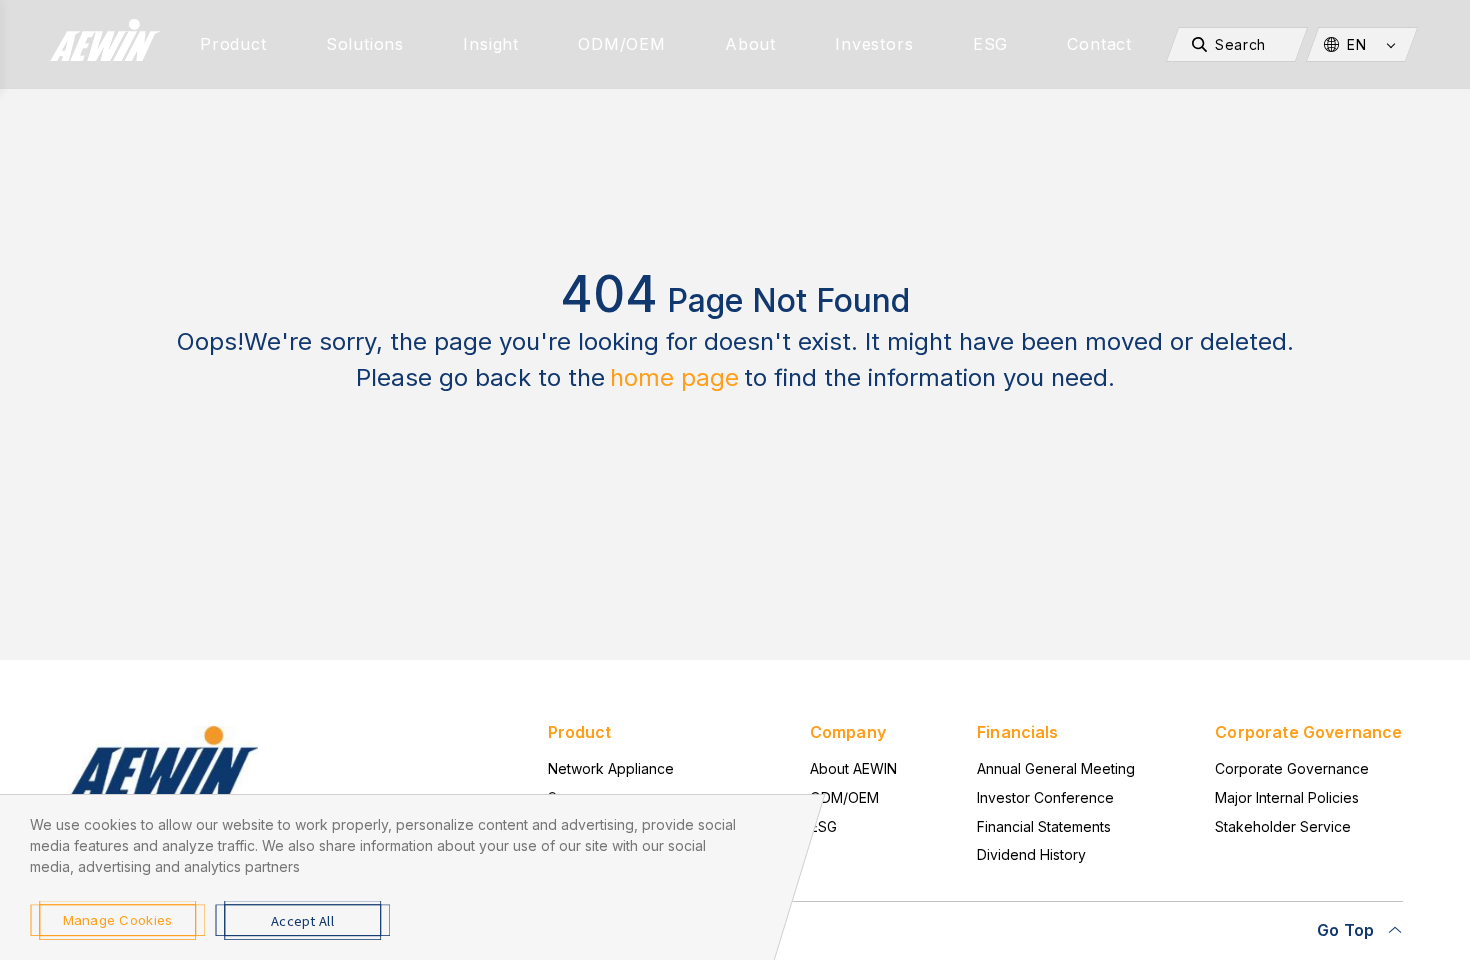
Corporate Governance (1292, 768)
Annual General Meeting (1056, 768)
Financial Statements (1044, 826)
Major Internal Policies (1287, 797)
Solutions (365, 44)
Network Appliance (611, 768)
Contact (1099, 44)
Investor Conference (1045, 797)
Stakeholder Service (1283, 826)
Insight (491, 44)
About (750, 44)
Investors (874, 44)
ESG (990, 44)
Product (233, 44)
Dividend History (1031, 854)
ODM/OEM (622, 44)
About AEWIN (853, 768)
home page (674, 377)
